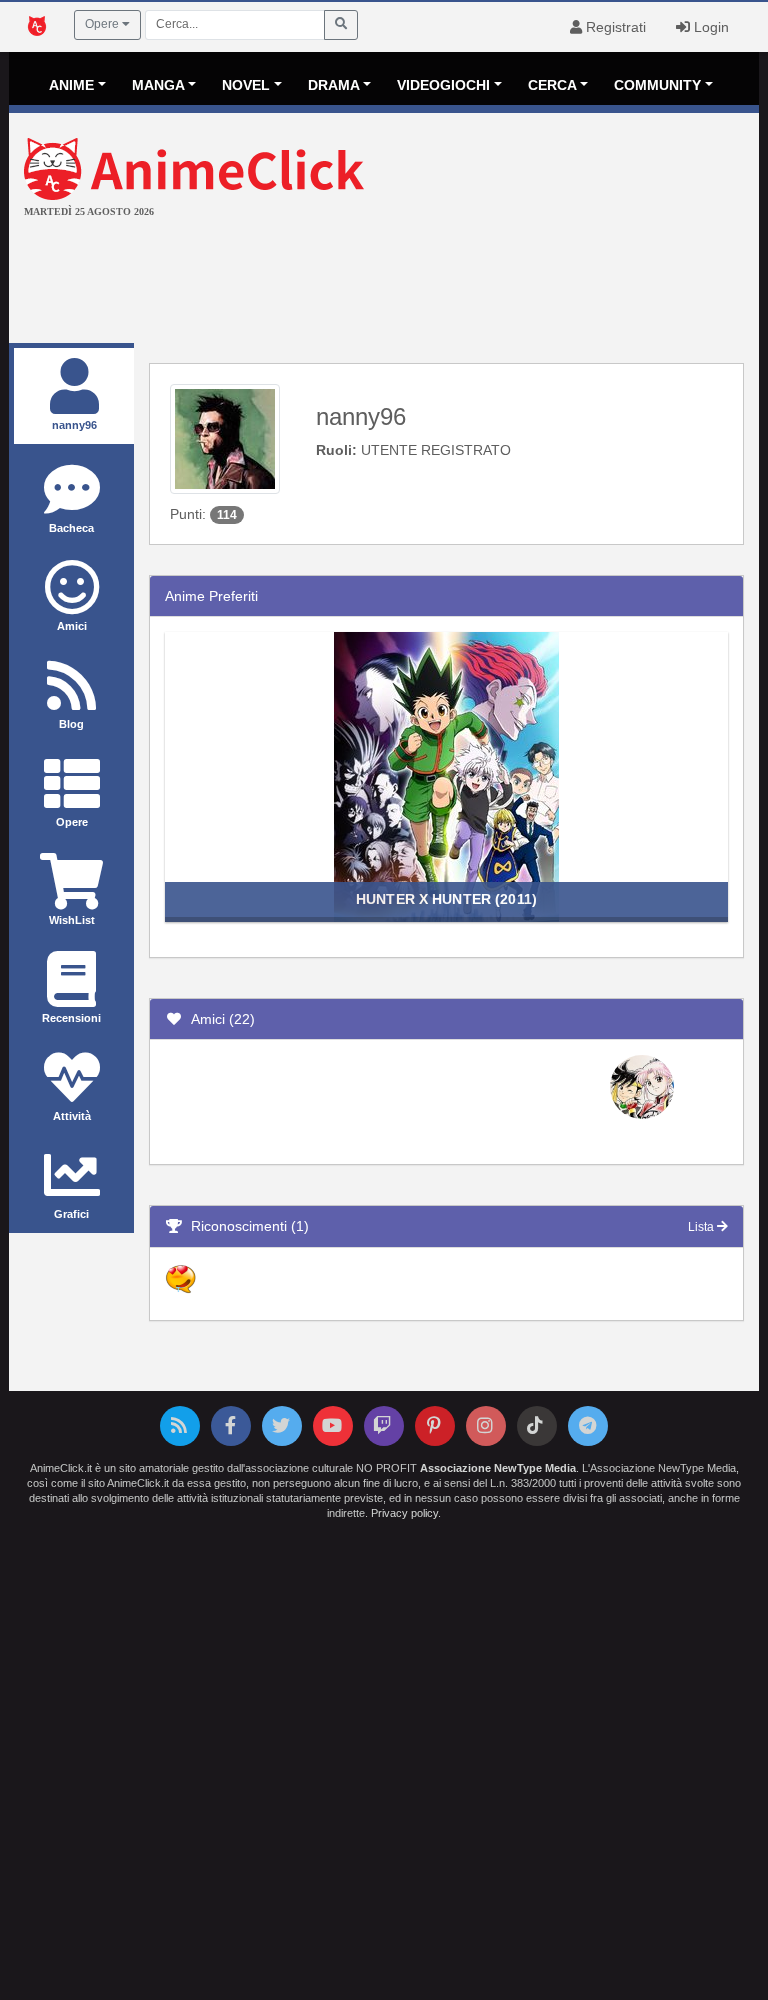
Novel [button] (246, 85)
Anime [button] (71, 85)
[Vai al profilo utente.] (225, 438)
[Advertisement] (384, 283)
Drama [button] (334, 85)
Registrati (614, 27)
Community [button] (657, 85)
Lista (702, 1227)
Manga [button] (158, 85)
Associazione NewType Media (498, 1468)
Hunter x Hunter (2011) (446, 899)
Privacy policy (404, 1513)
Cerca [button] (552, 85)
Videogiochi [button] (443, 85)
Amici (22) (219, 1019)
